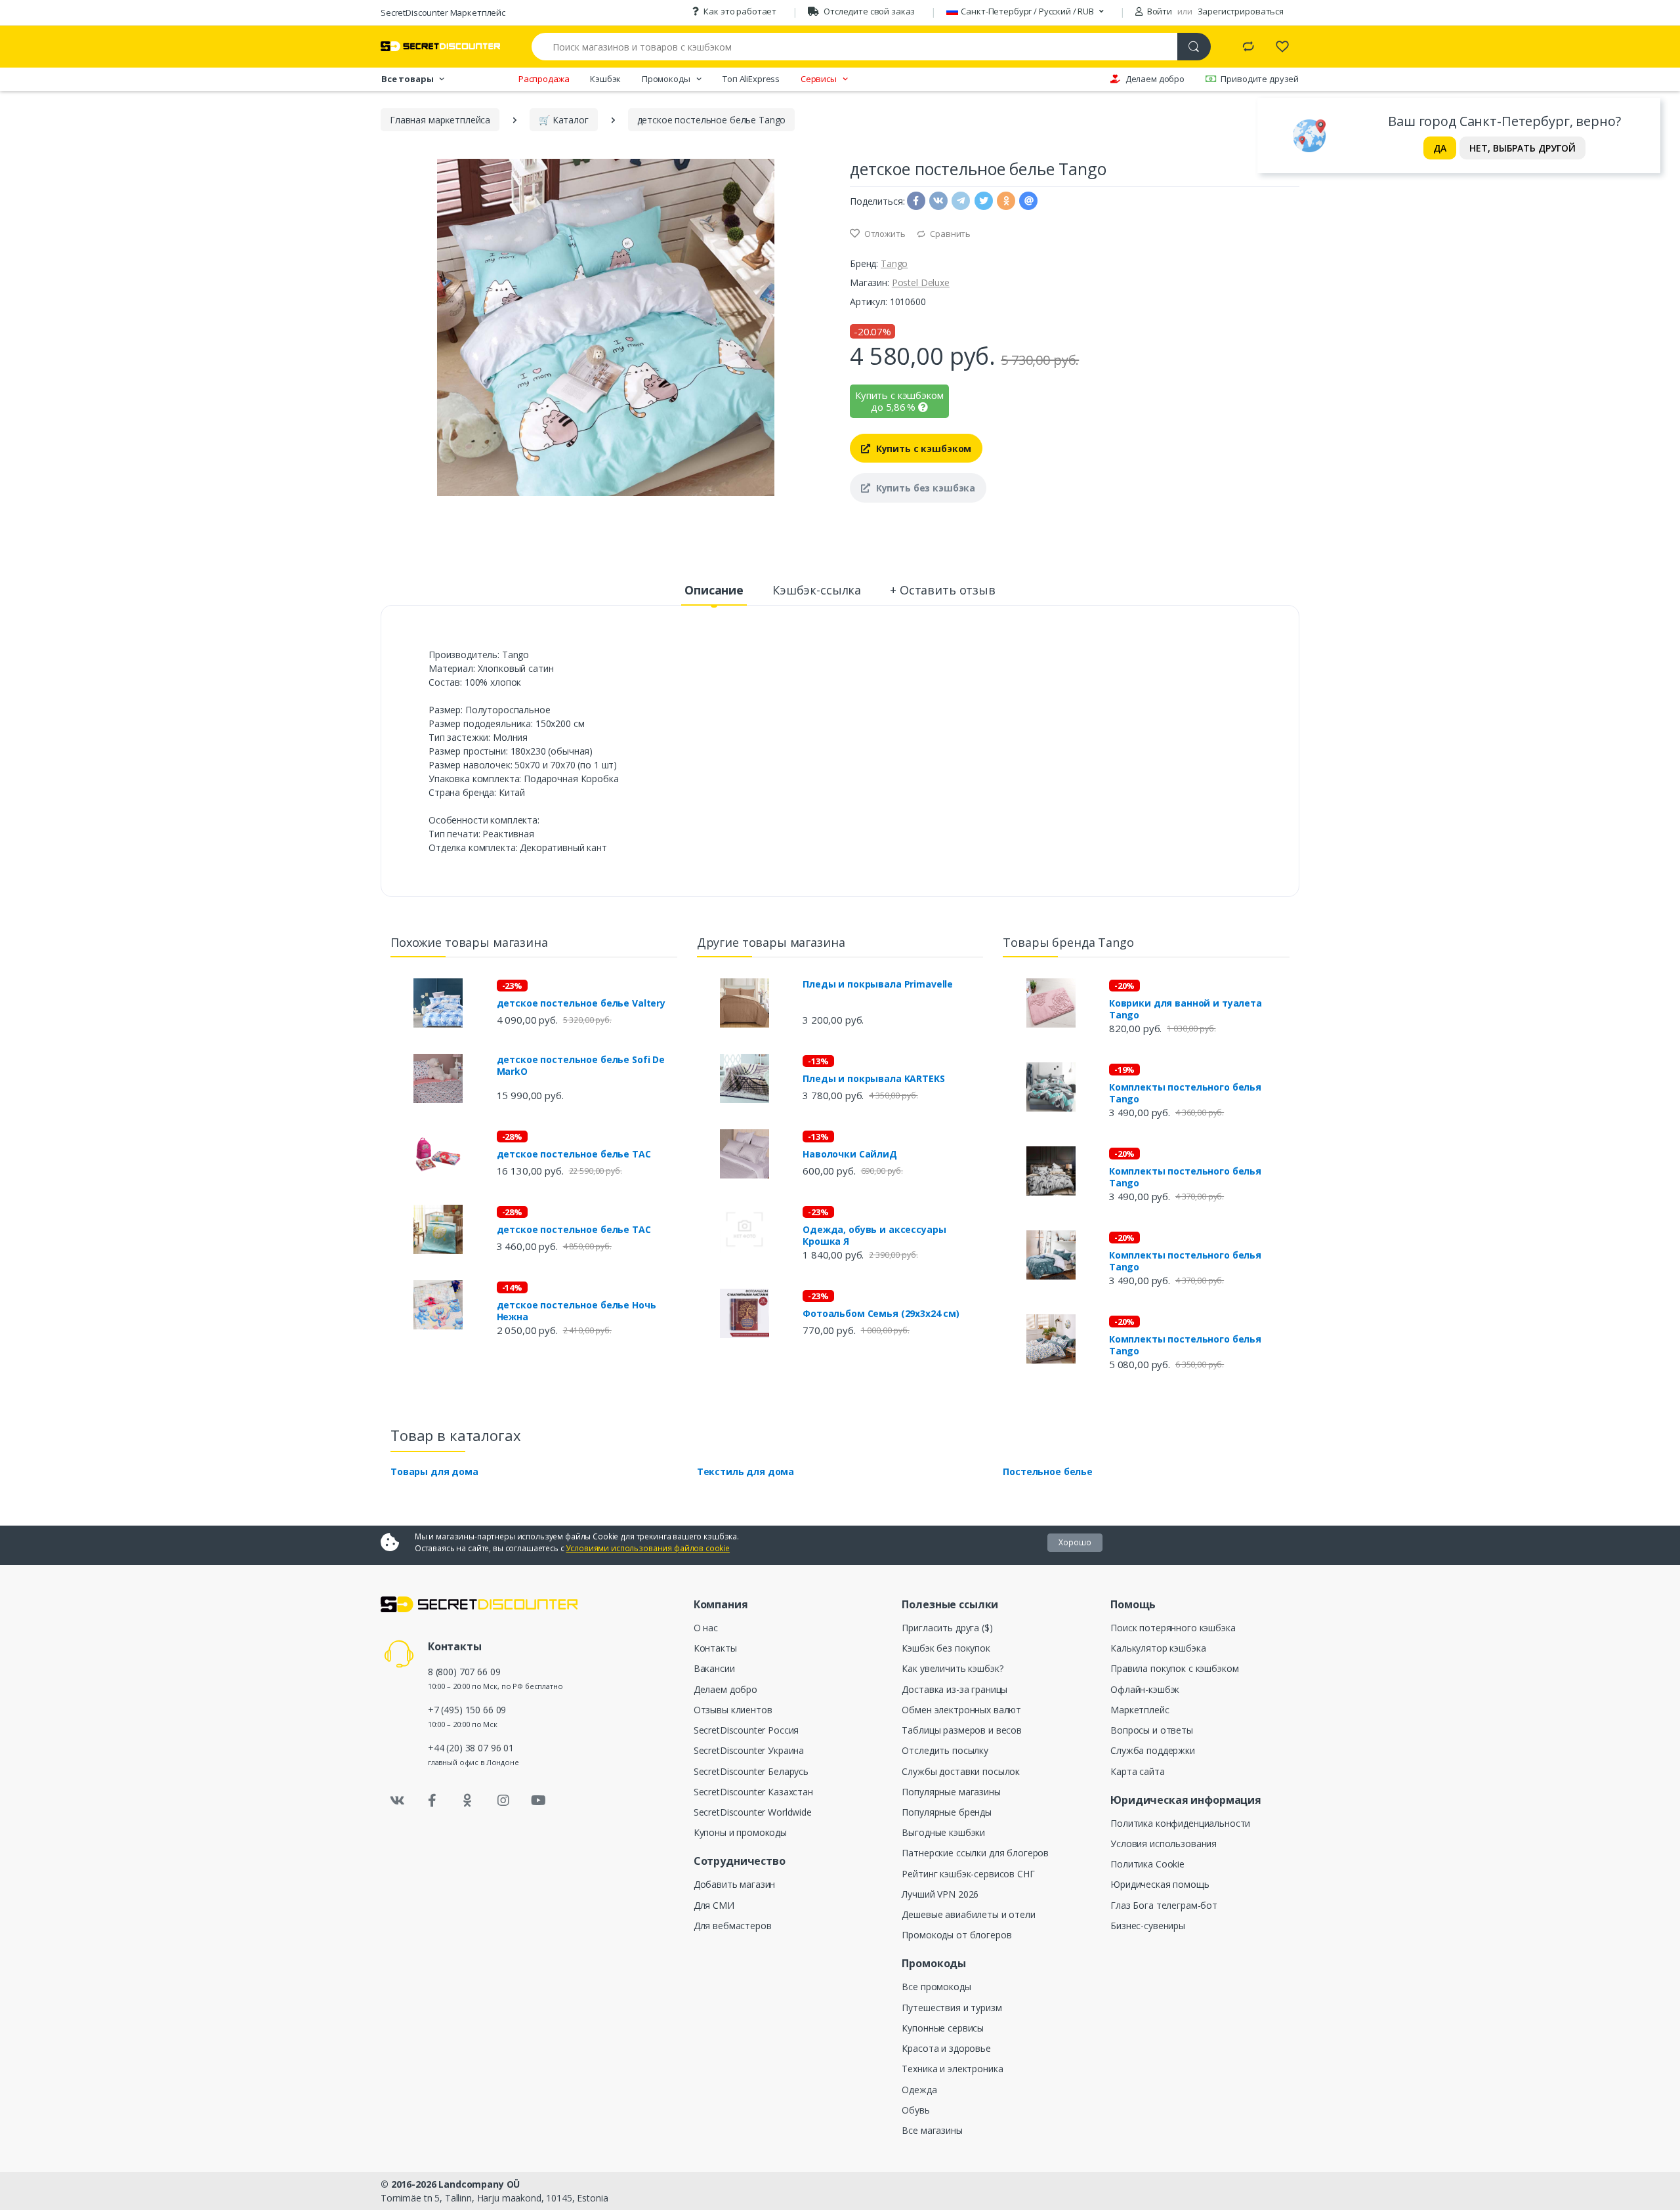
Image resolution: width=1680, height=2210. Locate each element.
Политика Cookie (1147, 1864)
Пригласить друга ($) (947, 1628)
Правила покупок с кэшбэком (1174, 1668)
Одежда (919, 2090)
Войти (1159, 11)
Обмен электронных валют (961, 1710)
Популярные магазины (951, 1792)
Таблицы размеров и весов (962, 1730)
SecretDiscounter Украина (749, 1750)
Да (1440, 148)
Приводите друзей (1260, 79)
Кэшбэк (605, 79)
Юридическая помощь (1160, 1884)
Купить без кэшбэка (924, 488)
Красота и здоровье (946, 2048)
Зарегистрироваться (1241, 11)
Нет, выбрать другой (1522, 148)
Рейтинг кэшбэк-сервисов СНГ (968, 1874)
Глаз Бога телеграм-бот (1164, 1905)
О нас (706, 1628)
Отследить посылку (945, 1750)
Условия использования (1164, 1844)
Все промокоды (936, 1987)
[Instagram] (503, 1801)
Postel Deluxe (921, 282)
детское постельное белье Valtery (581, 1003)
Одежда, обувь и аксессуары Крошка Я (874, 1236)
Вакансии (714, 1668)
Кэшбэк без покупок (946, 1648)
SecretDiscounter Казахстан (753, 1792)
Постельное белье (1048, 1471)
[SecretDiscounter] (440, 46)
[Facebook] (432, 1801)
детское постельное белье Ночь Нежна (577, 1311)
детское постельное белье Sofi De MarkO (581, 1066)
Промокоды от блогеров (956, 1935)
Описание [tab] (714, 590)
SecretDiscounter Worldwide (753, 1812)
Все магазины (932, 2130)
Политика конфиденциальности (1180, 1823)
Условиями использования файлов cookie (648, 1548)
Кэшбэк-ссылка (817, 590)
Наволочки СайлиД (850, 1154)
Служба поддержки (1153, 1750)
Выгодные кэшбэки (943, 1832)
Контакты (715, 1648)
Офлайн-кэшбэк (1145, 1689)
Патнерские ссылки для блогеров (975, 1853)
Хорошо (1075, 1542)
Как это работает (740, 11)
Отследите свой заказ (869, 11)
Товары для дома (434, 1471)
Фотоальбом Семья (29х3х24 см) (881, 1314)
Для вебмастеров (733, 1926)
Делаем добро (1155, 79)
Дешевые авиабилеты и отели (968, 1914)
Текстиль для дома (746, 1471)
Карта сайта (1137, 1771)
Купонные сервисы (943, 2028)
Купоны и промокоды (740, 1832)
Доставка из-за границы (955, 1689)
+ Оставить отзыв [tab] (943, 590)
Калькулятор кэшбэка (1158, 1648)
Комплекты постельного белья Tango (1185, 1093)
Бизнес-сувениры (1148, 1926)
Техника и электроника (952, 2069)
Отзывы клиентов (733, 1710)
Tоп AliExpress (751, 79)
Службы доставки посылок (961, 1771)
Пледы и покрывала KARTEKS (873, 1079)
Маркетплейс (1140, 1710)
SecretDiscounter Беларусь (751, 1771)
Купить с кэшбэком (922, 448)
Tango (894, 263)
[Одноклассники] (468, 1801)
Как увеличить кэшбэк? (952, 1668)
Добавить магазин (735, 1884)
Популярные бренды (947, 1812)
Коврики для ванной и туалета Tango (1186, 1009)
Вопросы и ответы (1152, 1730)
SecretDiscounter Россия (746, 1730)
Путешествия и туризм (952, 2008)
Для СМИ (714, 1905)
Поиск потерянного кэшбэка (1173, 1628)
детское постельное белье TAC (574, 1154)
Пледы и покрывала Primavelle (878, 984)
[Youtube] (538, 1801)
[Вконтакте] (397, 1801)
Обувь (915, 2110)
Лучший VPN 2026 (940, 1894)
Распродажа (544, 79)
